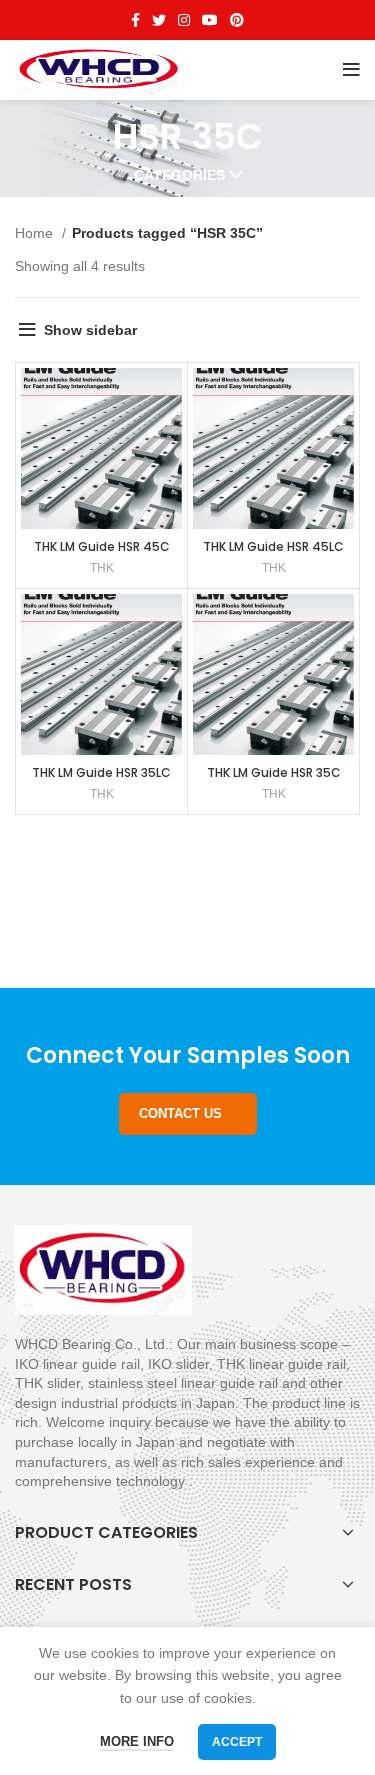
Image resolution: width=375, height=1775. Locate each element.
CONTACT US (180, 1113)
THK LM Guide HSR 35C (274, 772)
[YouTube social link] (210, 20)
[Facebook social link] (135, 20)
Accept (237, 1742)
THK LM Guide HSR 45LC (273, 546)
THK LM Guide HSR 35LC (101, 772)
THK (102, 568)
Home (36, 233)
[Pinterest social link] (237, 20)
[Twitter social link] (159, 20)
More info (137, 1741)
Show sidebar (90, 330)
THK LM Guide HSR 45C (102, 546)
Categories (179, 175)
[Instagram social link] (184, 20)
